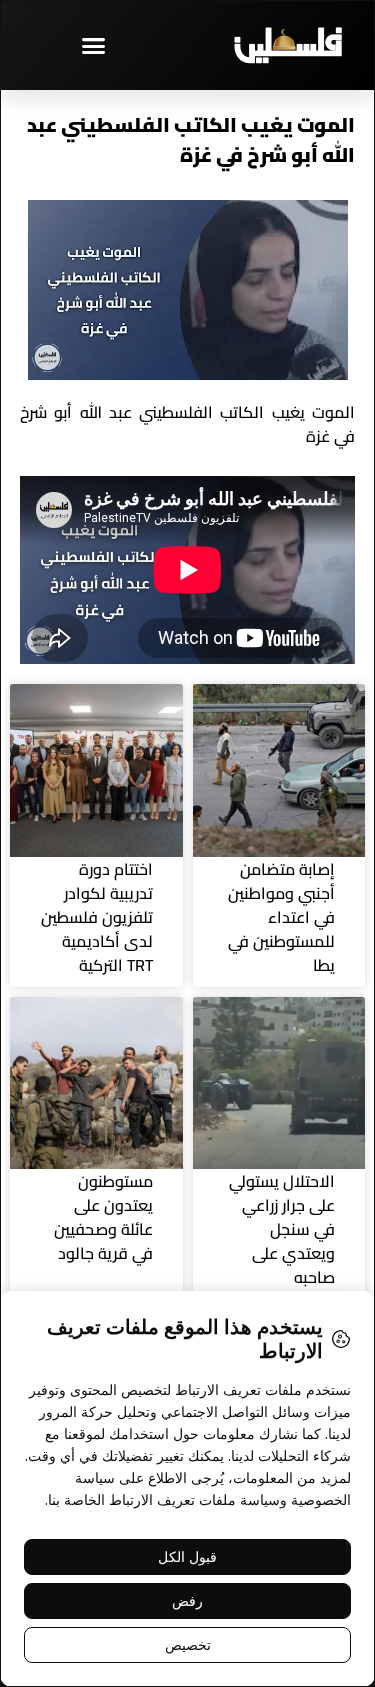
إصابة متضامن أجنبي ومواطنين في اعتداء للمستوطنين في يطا (281, 917)
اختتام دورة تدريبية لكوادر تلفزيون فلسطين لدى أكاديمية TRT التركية (97, 917)
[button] (94, 45)
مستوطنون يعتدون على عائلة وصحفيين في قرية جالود (103, 1217)
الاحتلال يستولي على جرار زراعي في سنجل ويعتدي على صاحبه (282, 1229)
